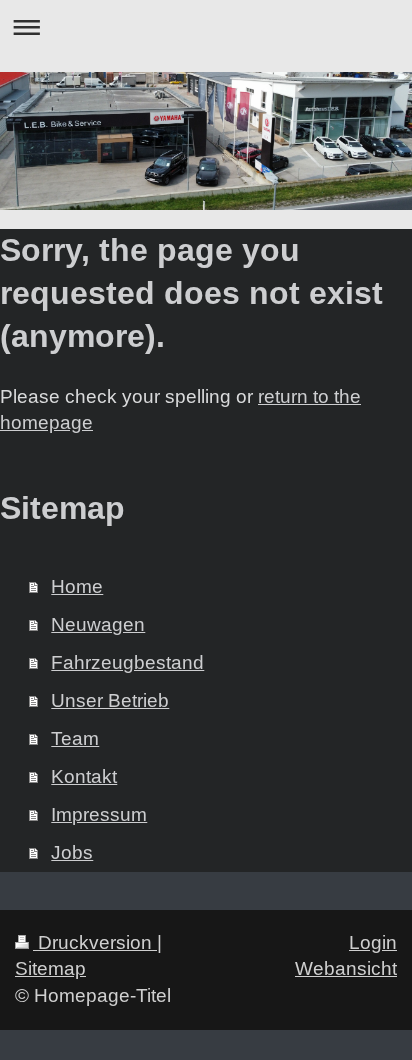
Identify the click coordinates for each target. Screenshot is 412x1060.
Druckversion (95, 942)
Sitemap (50, 968)
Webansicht (346, 968)
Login (373, 942)
